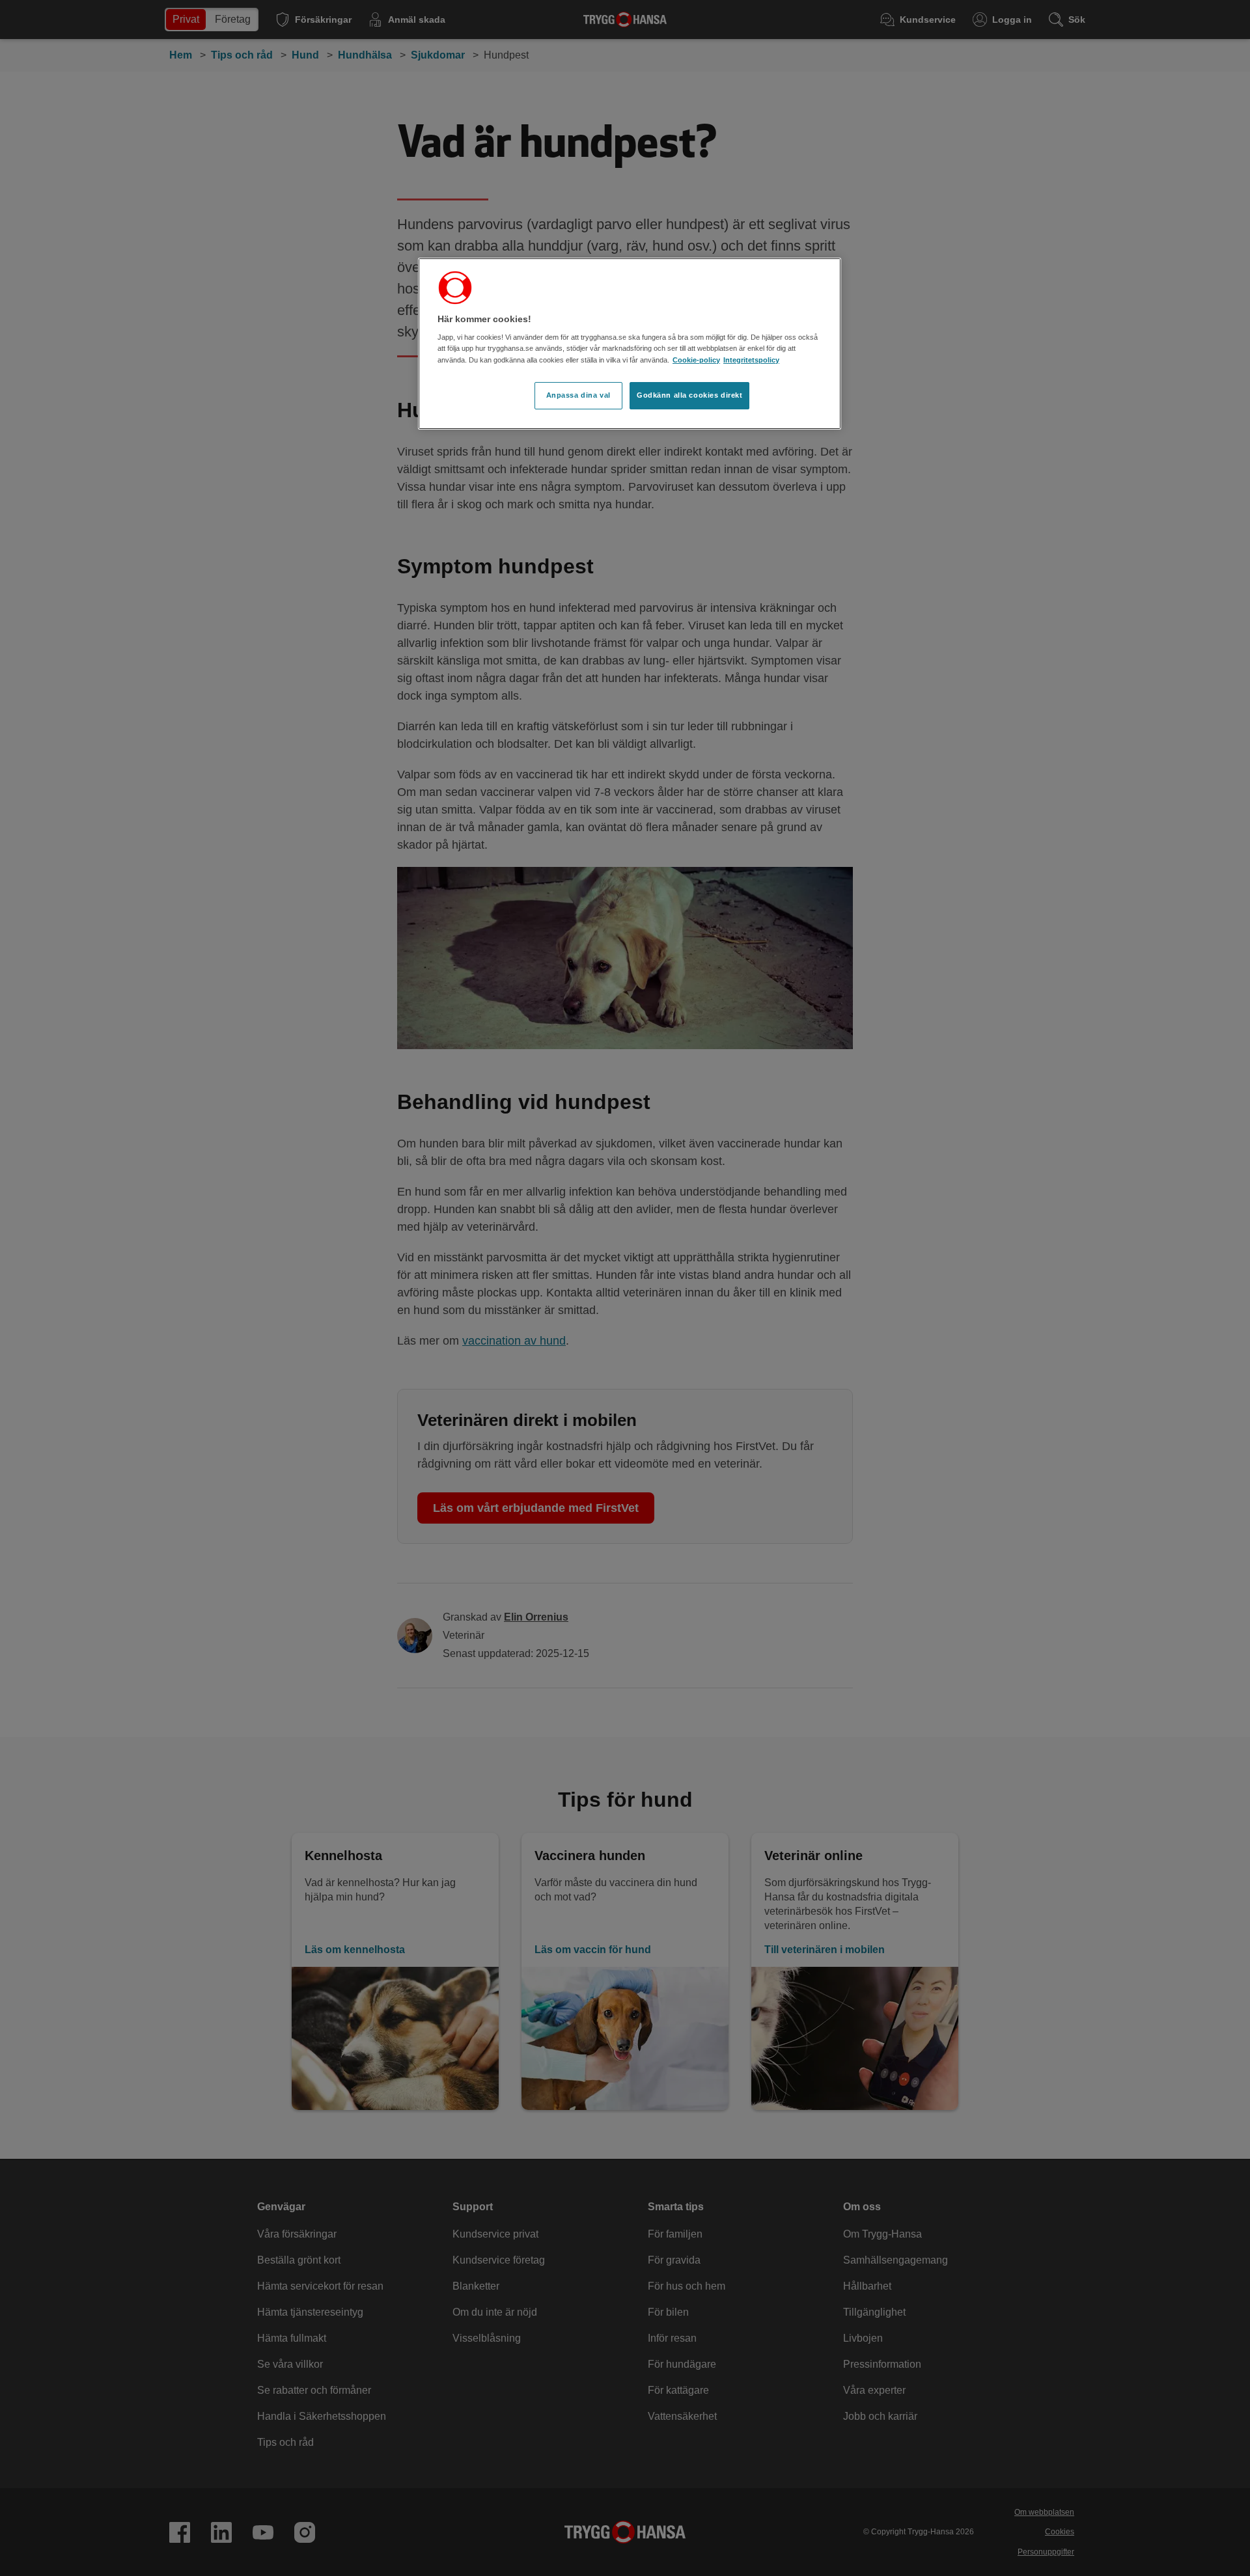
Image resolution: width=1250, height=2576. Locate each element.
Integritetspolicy (751, 360)
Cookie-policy (696, 360)
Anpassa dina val (578, 395)
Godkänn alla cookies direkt (689, 395)
